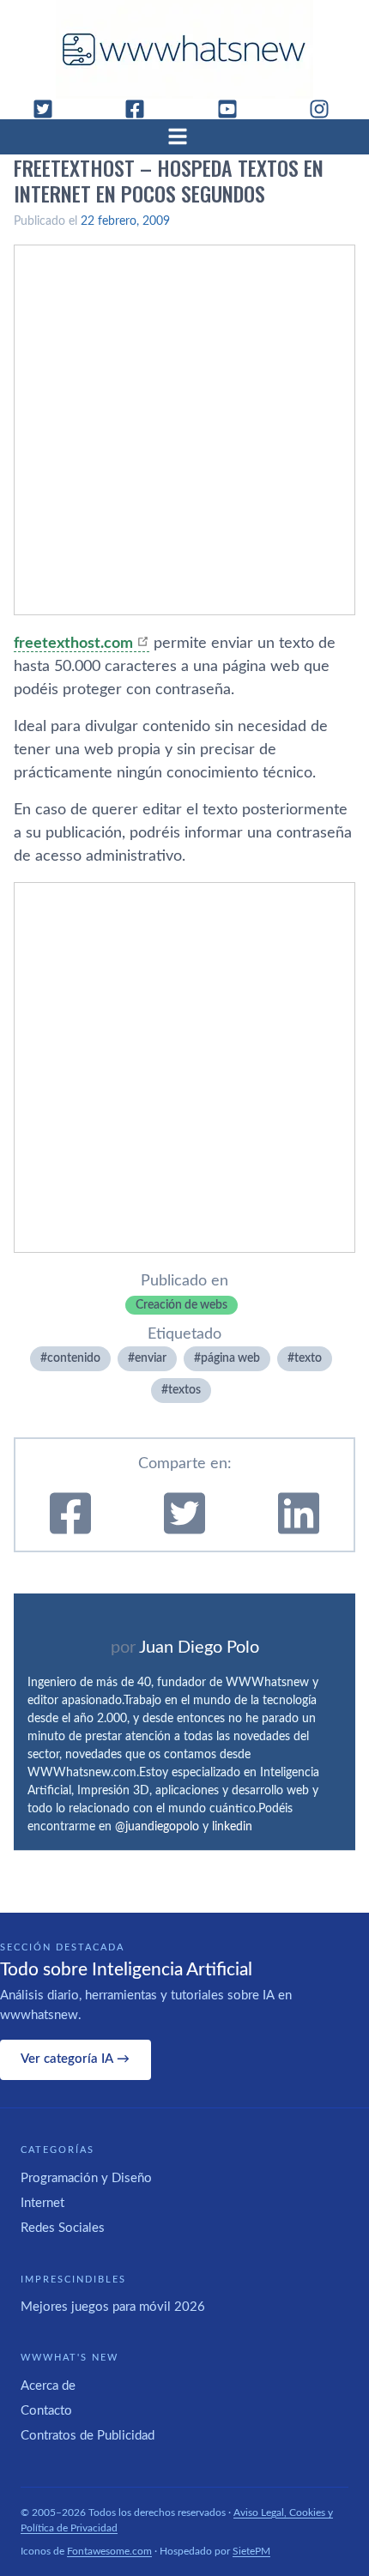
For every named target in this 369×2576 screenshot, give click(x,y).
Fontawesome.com (109, 2551)
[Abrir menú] (184, 136)
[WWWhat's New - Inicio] (184, 49)
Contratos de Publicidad (88, 2436)
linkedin (232, 1827)
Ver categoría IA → (75, 2059)
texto (308, 1358)
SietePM (251, 2551)
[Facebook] (142, 109)
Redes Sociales (63, 2228)
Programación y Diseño (86, 2178)
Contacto (46, 2411)
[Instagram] (326, 109)
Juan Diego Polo (199, 1648)
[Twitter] (50, 109)
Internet (42, 2203)
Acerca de (48, 2386)
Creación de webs (181, 1305)
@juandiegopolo (157, 1827)
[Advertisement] (184, 430)
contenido (74, 1358)
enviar (151, 1358)
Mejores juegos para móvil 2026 (113, 2307)
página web (230, 1358)
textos (184, 1390)
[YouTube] (234, 109)
